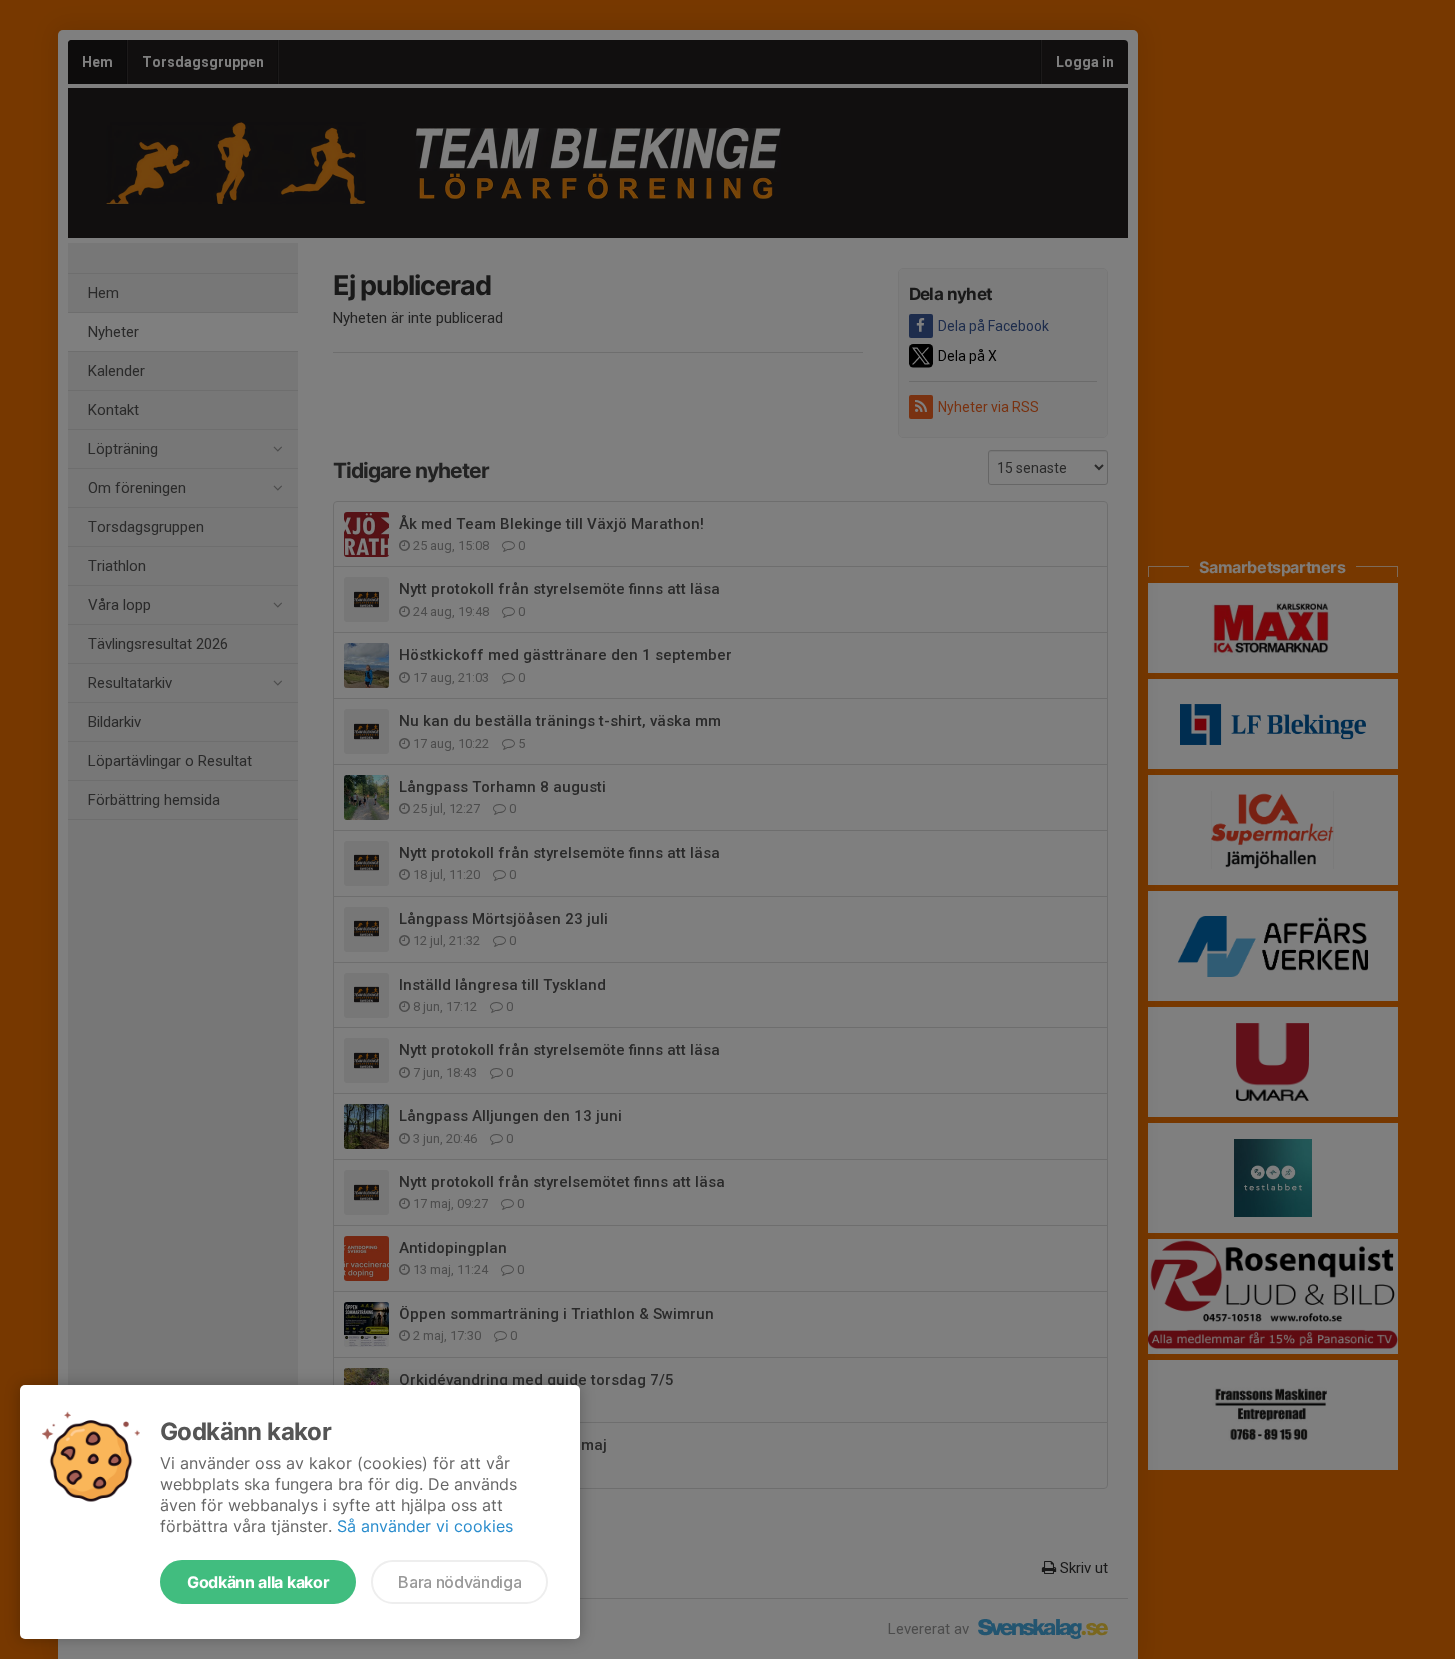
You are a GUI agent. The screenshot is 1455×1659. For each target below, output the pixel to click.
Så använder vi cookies (425, 1526)
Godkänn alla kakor (258, 1582)
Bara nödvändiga (459, 1582)
